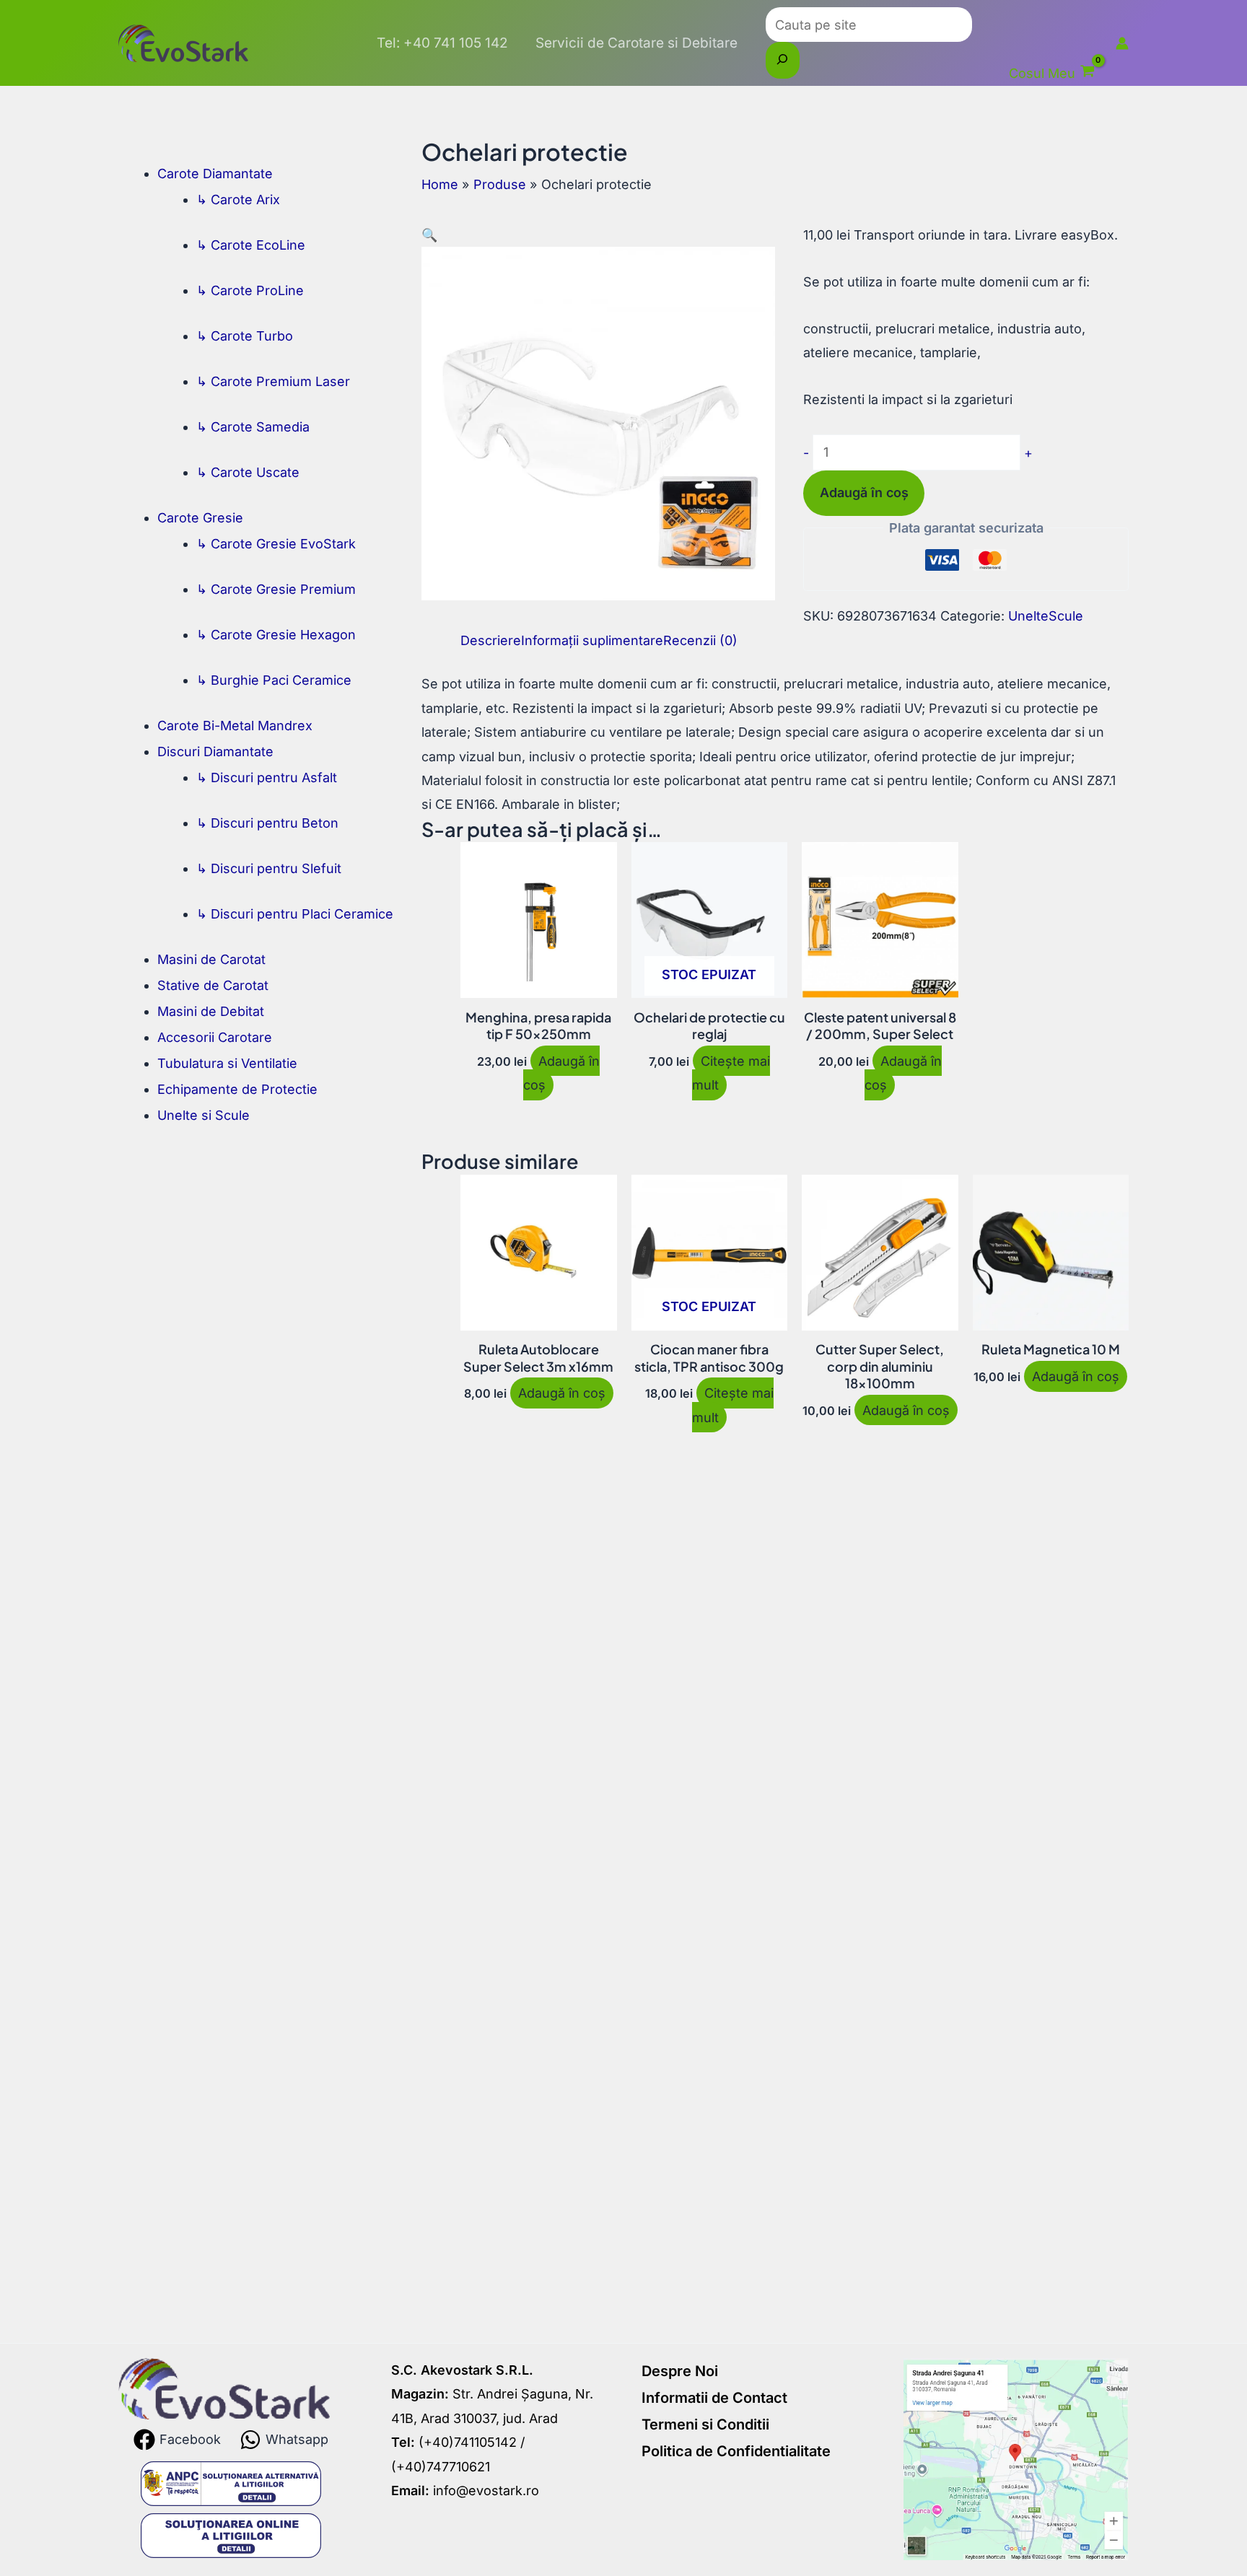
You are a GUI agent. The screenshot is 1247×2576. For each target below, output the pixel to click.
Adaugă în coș (864, 492)
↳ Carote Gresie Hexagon (276, 635)
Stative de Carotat (213, 985)
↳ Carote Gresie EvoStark (276, 544)
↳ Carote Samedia (253, 427)
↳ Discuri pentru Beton (267, 823)
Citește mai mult (731, 1073)
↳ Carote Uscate (248, 472)
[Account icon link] (1122, 43)
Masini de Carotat (211, 959)
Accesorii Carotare (215, 1037)
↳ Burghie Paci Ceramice (274, 680)
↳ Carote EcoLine (251, 245)
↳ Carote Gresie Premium (276, 589)
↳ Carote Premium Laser (273, 381)
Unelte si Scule (204, 1115)
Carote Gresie (200, 518)
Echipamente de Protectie (237, 1089)
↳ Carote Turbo (245, 336)
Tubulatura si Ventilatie (227, 1063)
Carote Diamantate (215, 174)
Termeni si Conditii (705, 2424)
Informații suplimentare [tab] (592, 640)
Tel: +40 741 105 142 (442, 43)
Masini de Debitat (211, 1011)
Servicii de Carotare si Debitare (636, 43)
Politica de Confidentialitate (736, 2451)
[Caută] (783, 60)
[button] (429, 235)
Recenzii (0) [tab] (700, 640)
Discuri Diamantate (215, 752)
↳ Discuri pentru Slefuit (269, 868)
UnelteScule (1046, 616)
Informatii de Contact (714, 2398)
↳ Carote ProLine (250, 290)
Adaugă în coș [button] (561, 1073)
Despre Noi (680, 2371)
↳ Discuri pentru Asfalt (267, 777)
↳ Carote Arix (238, 200)
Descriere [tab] (491, 640)
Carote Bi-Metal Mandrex (235, 726)
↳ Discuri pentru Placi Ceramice (295, 914)
